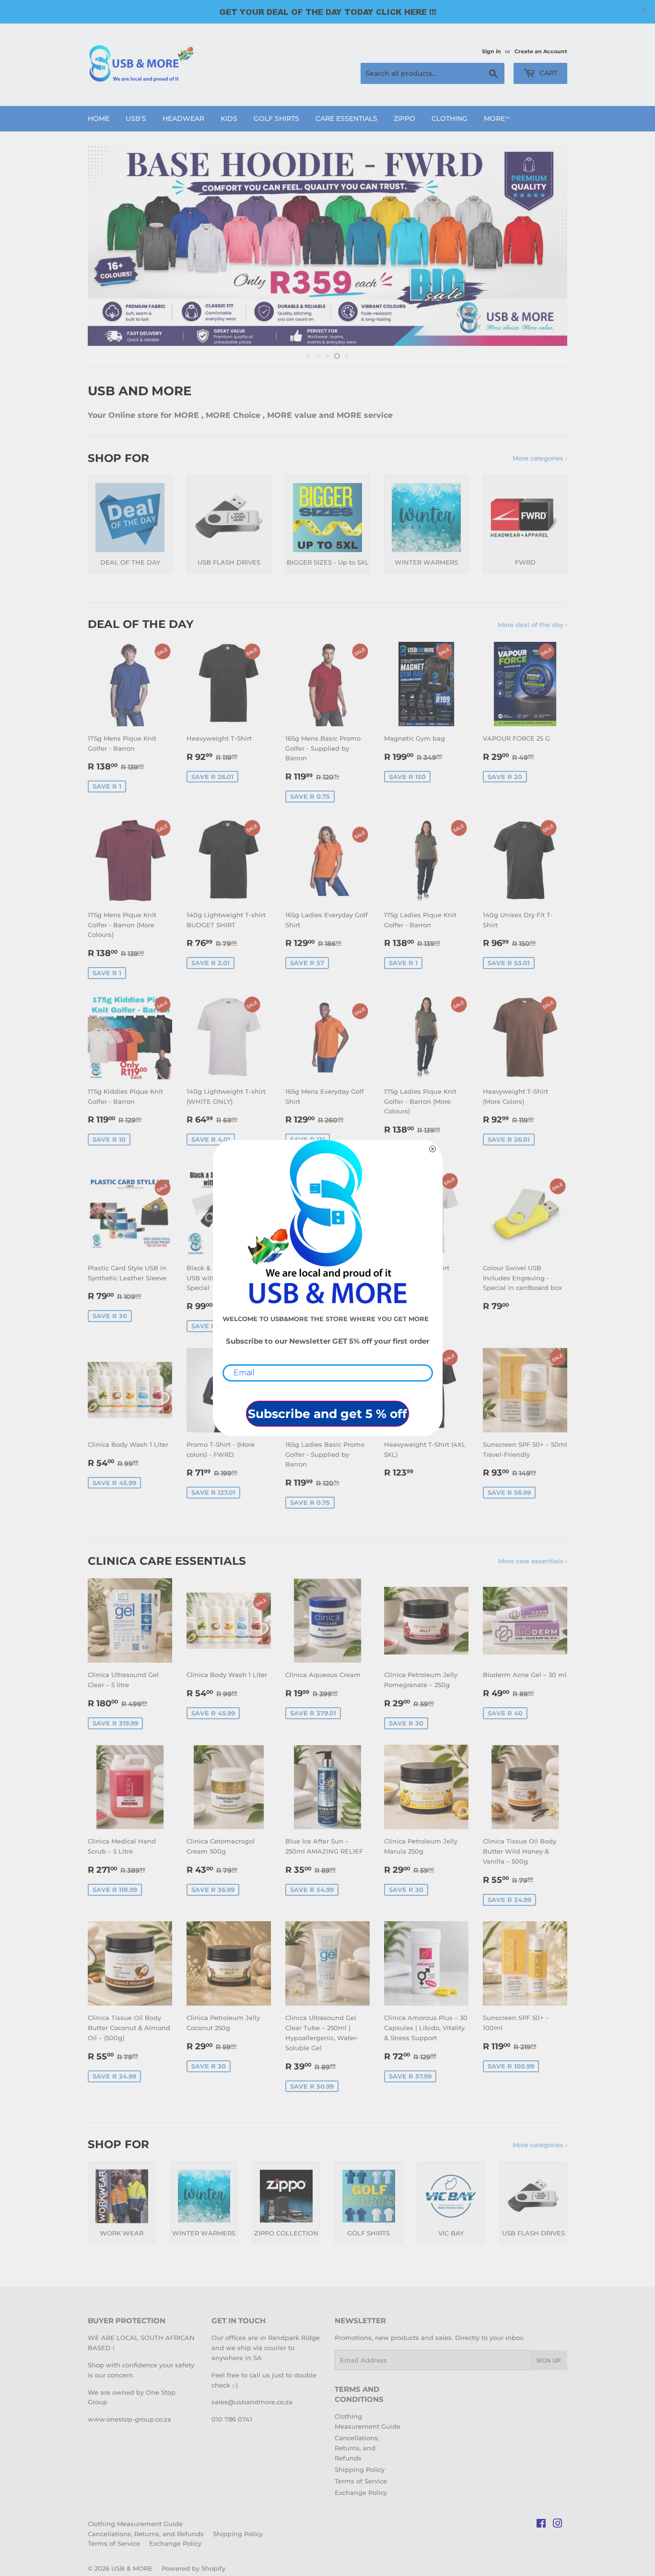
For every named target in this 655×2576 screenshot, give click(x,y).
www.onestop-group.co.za (129, 2419)
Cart (548, 73)
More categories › (540, 458)
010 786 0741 (232, 2419)
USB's (136, 118)
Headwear (183, 118)
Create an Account (541, 51)
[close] (644, 11)
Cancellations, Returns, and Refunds (357, 2448)
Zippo (404, 118)
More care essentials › (533, 1561)
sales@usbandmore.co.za (252, 2402)
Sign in (491, 51)
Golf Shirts (276, 118)
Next (547, 246)
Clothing (450, 118)
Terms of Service (361, 2481)
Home (99, 118)
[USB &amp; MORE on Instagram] (558, 2525)
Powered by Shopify (193, 2568)
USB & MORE (132, 2568)
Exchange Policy (361, 2493)
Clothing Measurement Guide (135, 2524)
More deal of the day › (532, 625)
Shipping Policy (360, 2470)
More (494, 118)
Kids (229, 118)
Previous (108, 246)
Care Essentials (346, 118)
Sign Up (549, 2360)
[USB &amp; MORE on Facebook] (541, 2525)
